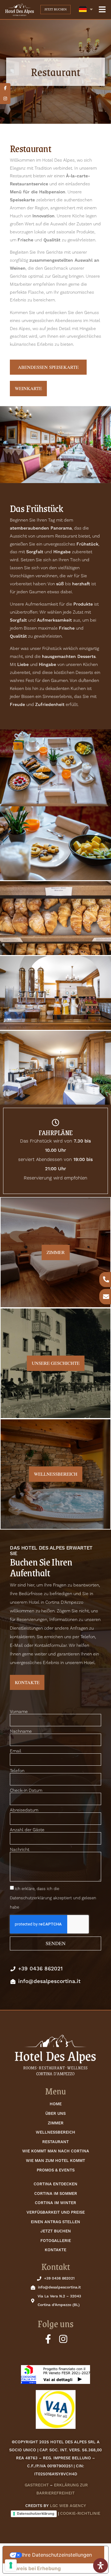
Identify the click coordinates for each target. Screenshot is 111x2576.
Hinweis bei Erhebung (34, 2568)
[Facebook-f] (48, 2339)
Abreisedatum (24, 1810)
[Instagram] (63, 2339)
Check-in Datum (26, 1791)
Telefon (17, 1771)
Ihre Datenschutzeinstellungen (57, 2555)
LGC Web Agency (68, 2506)
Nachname (21, 1731)
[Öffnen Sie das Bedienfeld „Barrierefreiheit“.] (101, 2566)
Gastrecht (37, 2485)
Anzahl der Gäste (27, 1830)
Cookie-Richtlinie (80, 2514)
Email (16, 1751)
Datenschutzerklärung (36, 2514)
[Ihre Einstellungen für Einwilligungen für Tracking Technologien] (11, 2565)
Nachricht (20, 1850)
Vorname (19, 1712)
